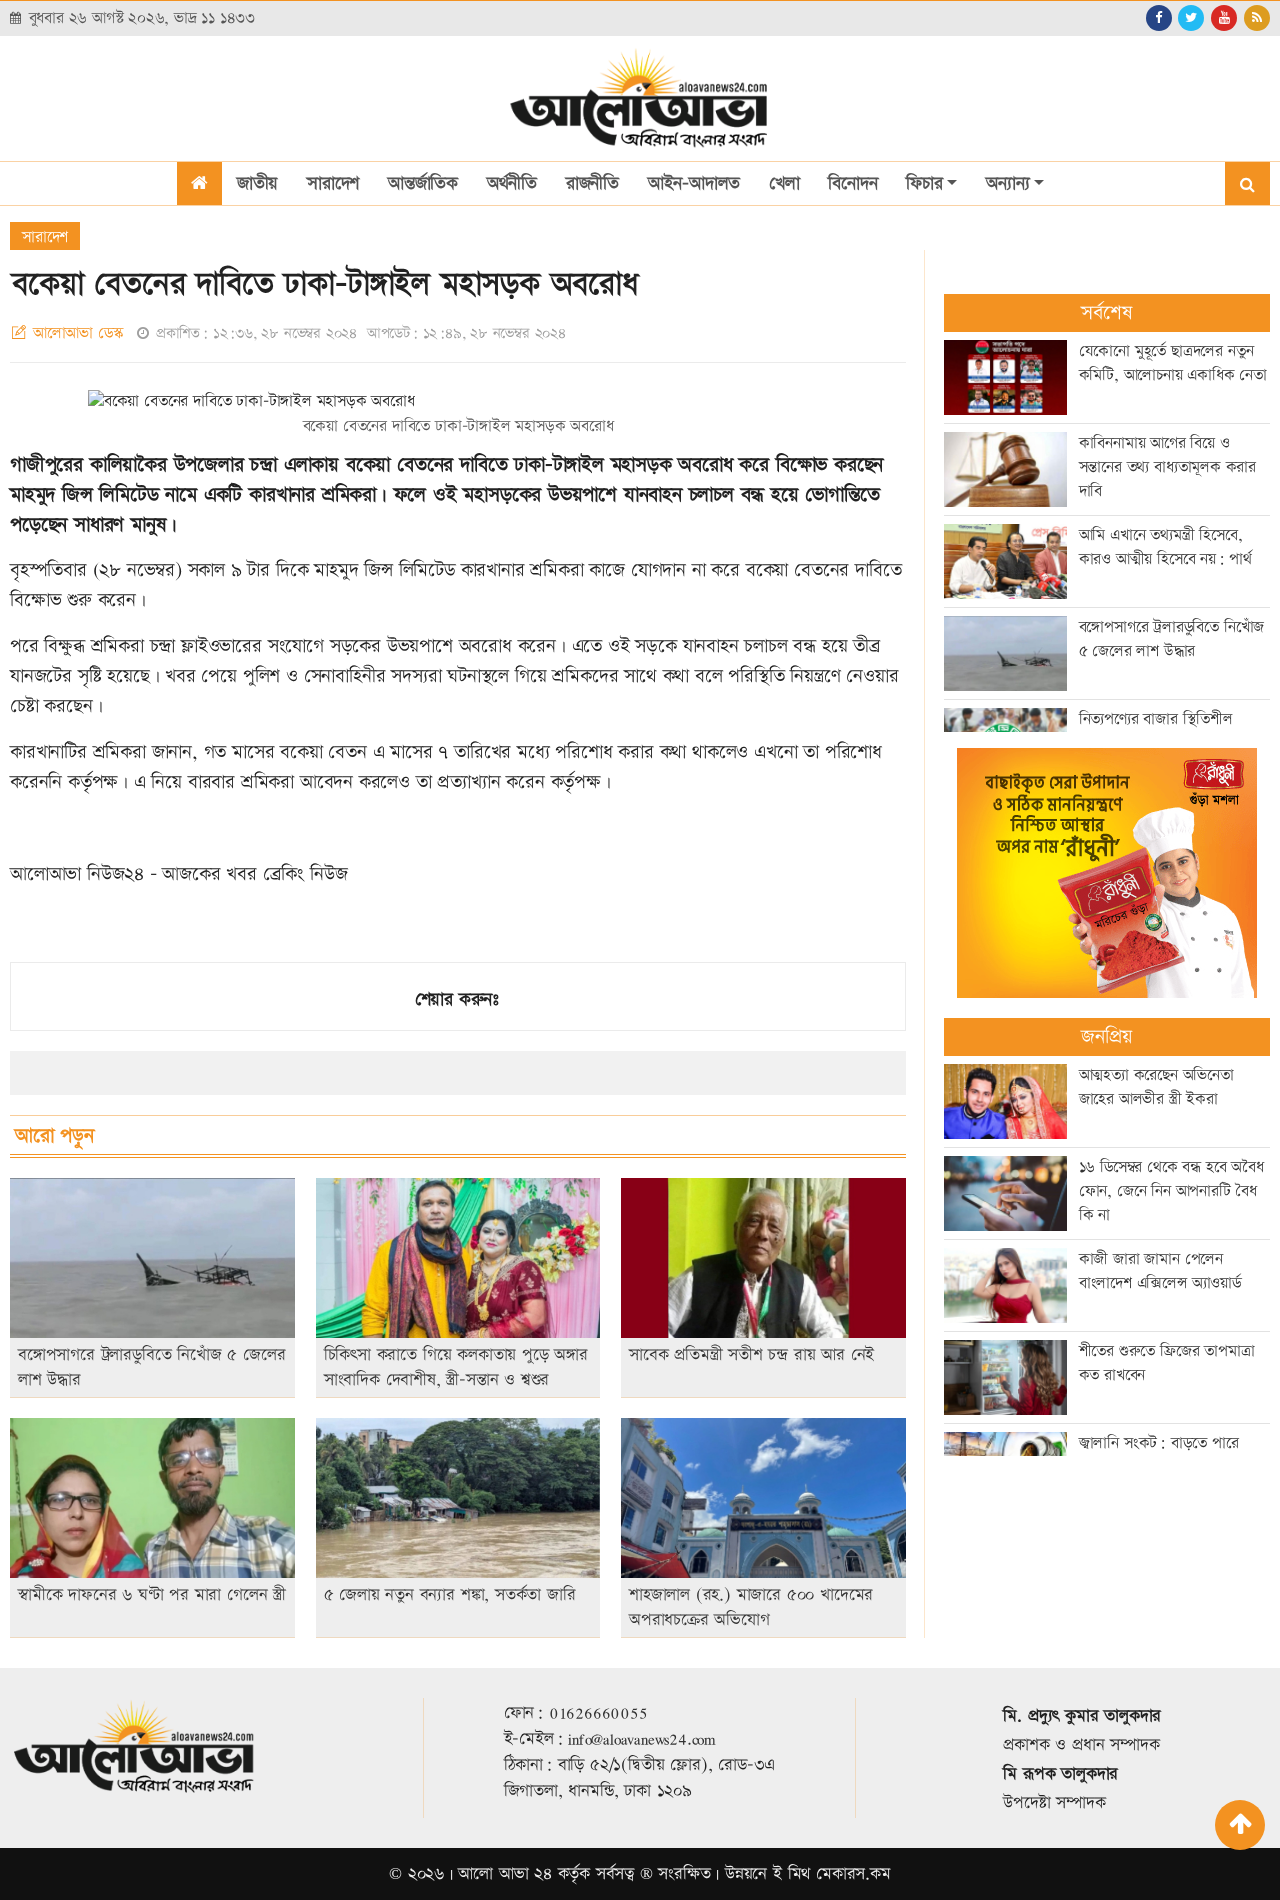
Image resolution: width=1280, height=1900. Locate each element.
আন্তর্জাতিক (423, 183)
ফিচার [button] (924, 183)
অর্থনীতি (512, 183)
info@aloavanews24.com (642, 1739)
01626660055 (598, 1713)
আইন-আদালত (694, 183)
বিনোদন (852, 183)
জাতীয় (257, 183)
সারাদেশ (333, 183)
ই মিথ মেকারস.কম (832, 1874)
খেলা (784, 183)
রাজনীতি (592, 183)
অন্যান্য (1007, 183)
